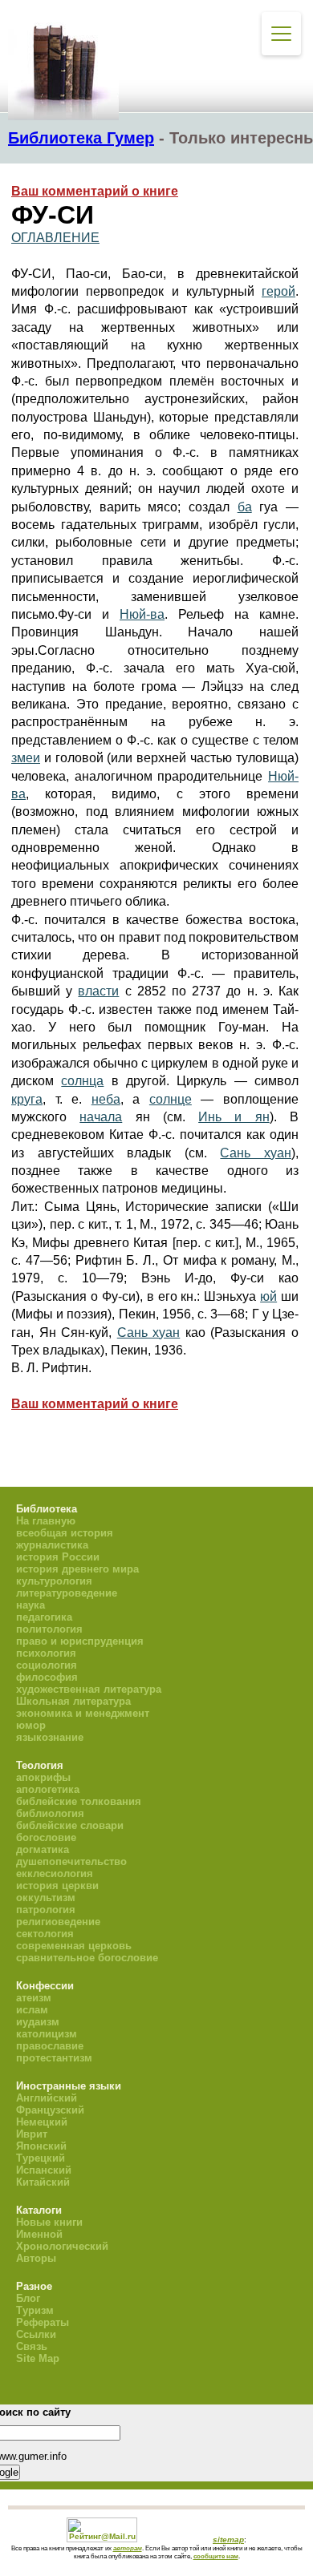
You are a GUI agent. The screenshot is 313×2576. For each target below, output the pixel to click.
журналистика (52, 1545)
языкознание (50, 1737)
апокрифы (43, 1777)
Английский (47, 2098)
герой (278, 291)
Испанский (44, 2170)
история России (58, 1557)
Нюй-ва (142, 614)
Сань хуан (256, 1153)
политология (49, 1629)
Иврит (32, 2134)
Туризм (35, 2310)
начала (101, 1117)
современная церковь (74, 1946)
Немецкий (42, 2122)
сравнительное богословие (87, 1958)
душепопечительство (71, 1861)
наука (30, 1605)
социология (47, 1665)
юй (268, 1296)
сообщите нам (216, 2556)
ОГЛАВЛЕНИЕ (55, 238)
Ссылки (36, 2334)
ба (245, 507)
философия (47, 1677)
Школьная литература (73, 1701)
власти (98, 991)
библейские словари (70, 1825)
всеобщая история (65, 1533)
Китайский (43, 2182)
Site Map (38, 2358)
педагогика (44, 1617)
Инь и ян (234, 1117)
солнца (82, 1081)
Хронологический (62, 2246)
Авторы (36, 2258)
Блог (28, 2298)
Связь (32, 2346)
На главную (46, 1521)
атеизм (34, 1998)
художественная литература (89, 1689)
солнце (171, 1099)
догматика (43, 1849)
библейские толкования (79, 1801)
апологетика (48, 1789)
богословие (46, 1837)
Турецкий (41, 2158)
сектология (45, 1934)
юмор (31, 1725)
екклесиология (55, 1873)
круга (27, 1099)
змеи (26, 758)
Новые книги (49, 2222)
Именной (39, 2234)
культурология (54, 1581)
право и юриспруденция (80, 1641)
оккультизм (46, 1898)
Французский (50, 2110)
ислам (32, 2010)
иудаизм (38, 2022)
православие (50, 2046)
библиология (50, 1813)
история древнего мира (77, 1569)
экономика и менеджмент (83, 1713)
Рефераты (43, 2322)
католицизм (47, 2034)
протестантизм (54, 2058)
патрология (46, 1910)
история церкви (57, 1886)
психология (46, 1653)
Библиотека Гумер (81, 138)
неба (106, 1099)
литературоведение (67, 1593)
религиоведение (58, 1922)
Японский (41, 2146)
